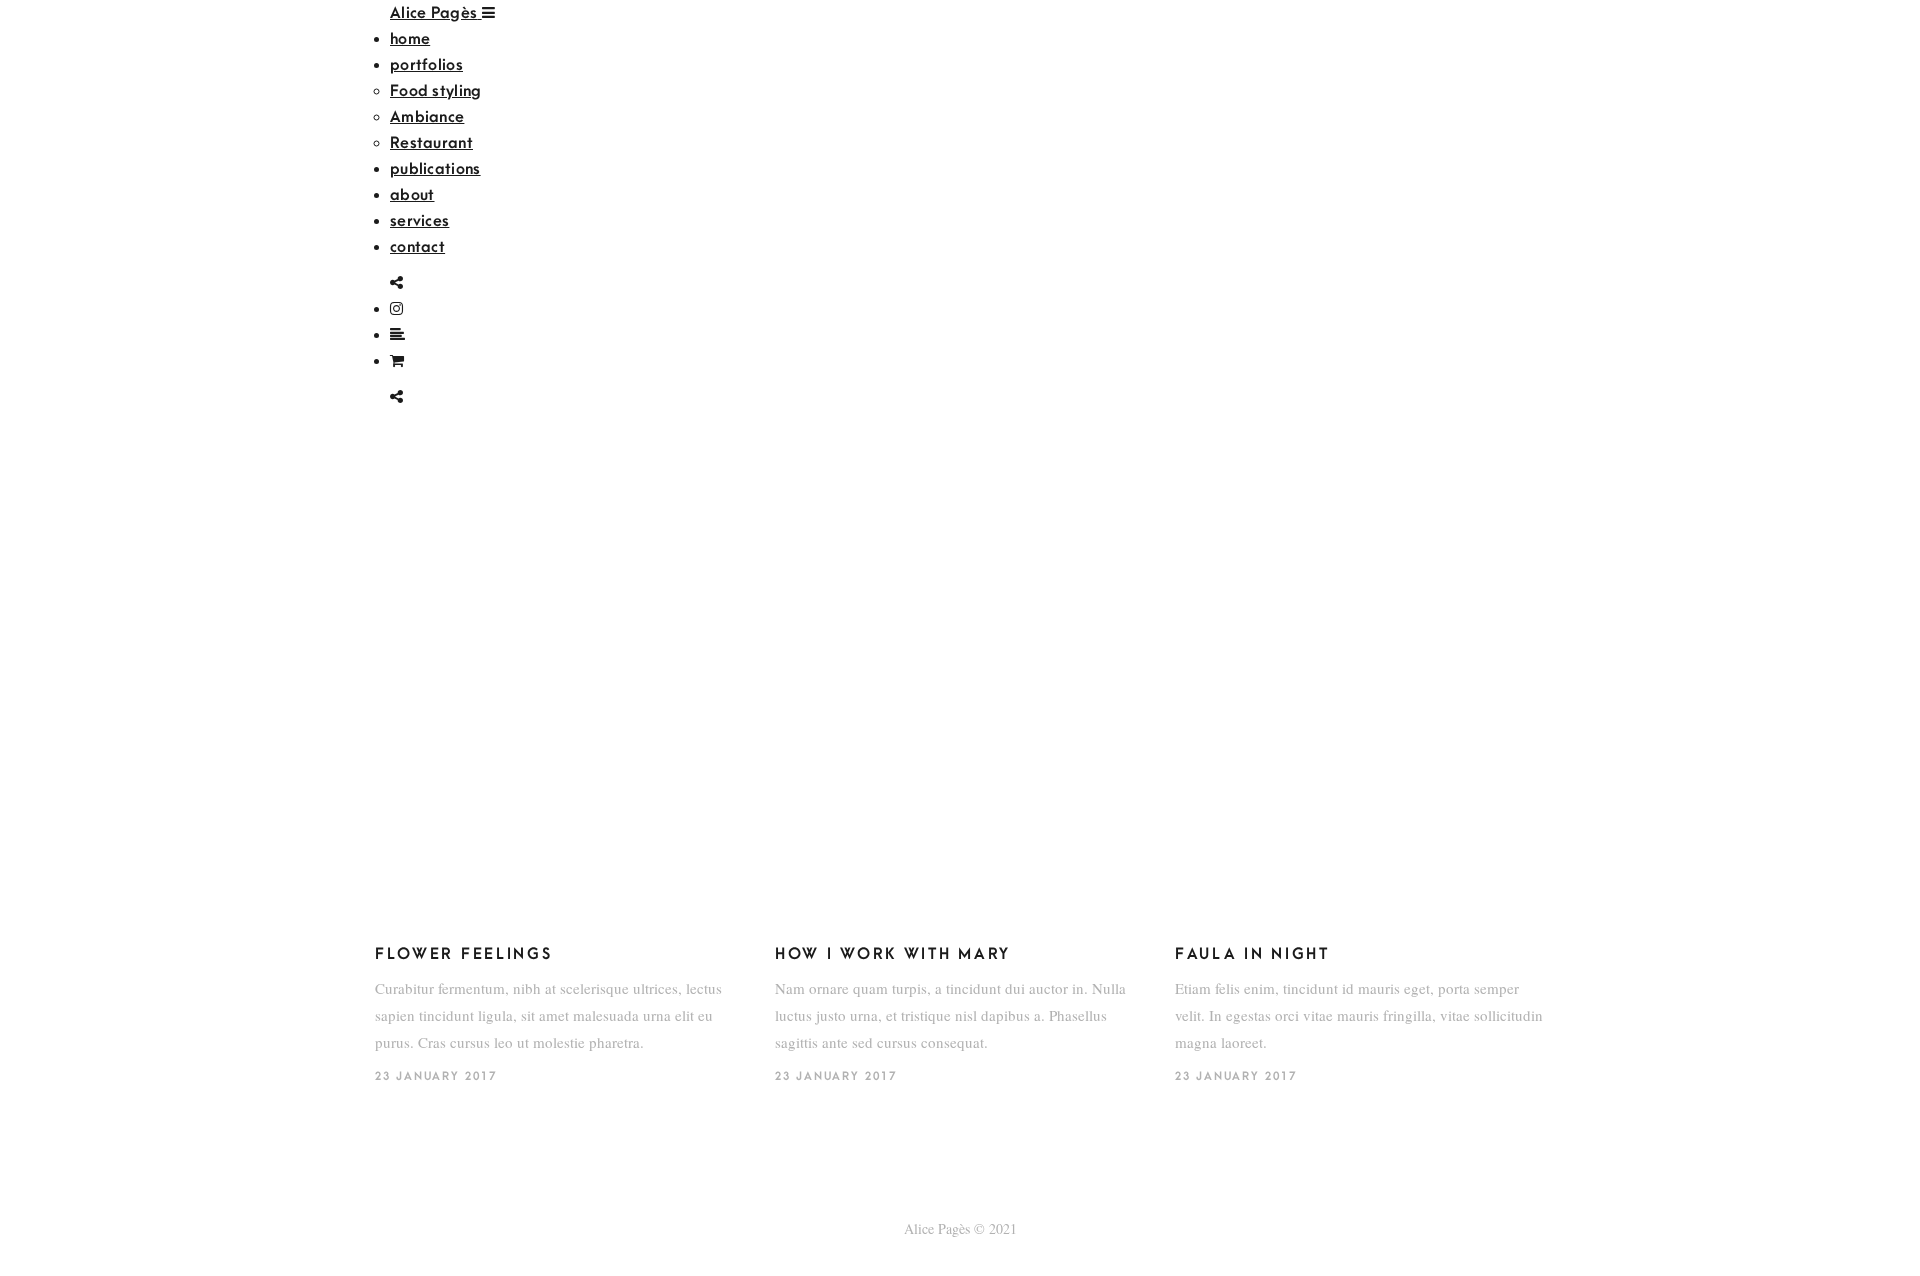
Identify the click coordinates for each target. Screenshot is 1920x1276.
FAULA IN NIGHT (1252, 954)
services (419, 221)
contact (417, 247)
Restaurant (431, 143)
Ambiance (427, 117)
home (410, 39)
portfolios (426, 65)
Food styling (436, 91)
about (412, 195)
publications (435, 169)
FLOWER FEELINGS (464, 954)
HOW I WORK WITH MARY (893, 954)
